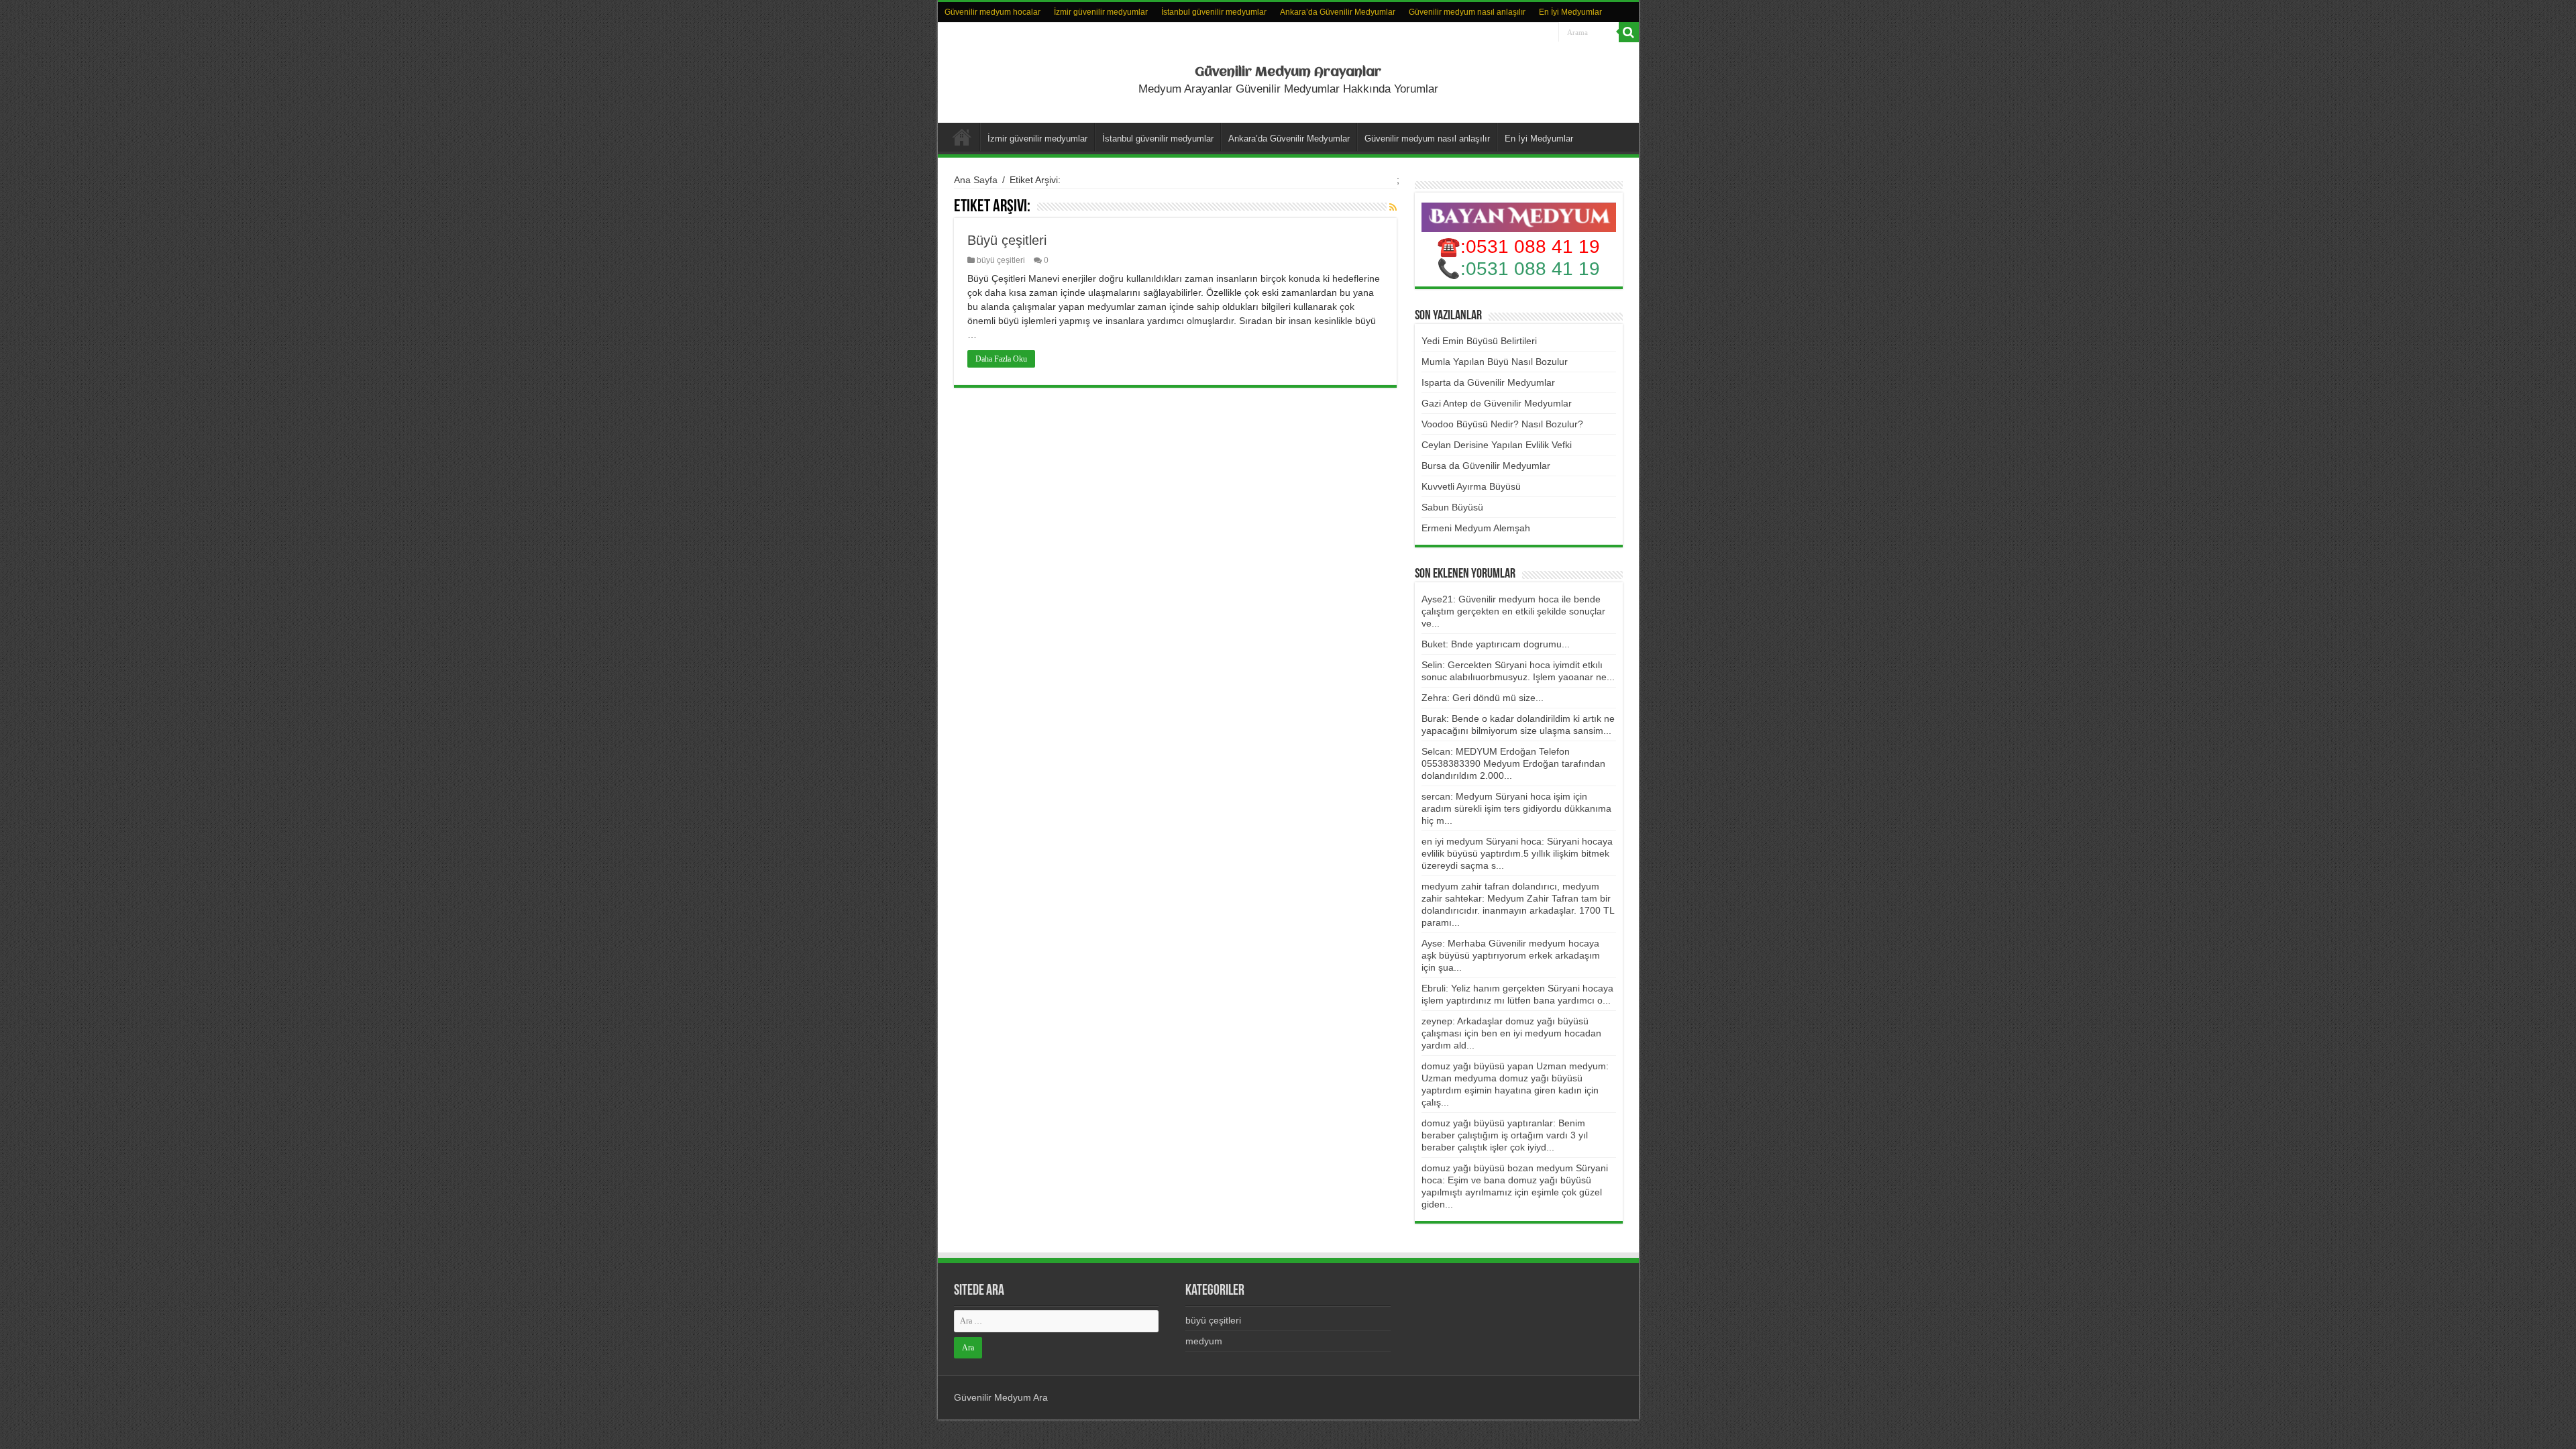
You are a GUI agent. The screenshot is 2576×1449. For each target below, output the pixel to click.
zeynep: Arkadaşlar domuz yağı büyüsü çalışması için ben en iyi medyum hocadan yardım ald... (1511, 1033)
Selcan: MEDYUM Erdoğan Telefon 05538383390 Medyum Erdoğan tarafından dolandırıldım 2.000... (1513, 763)
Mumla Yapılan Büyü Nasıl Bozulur (1495, 362)
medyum (1204, 1341)
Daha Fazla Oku (1001, 359)
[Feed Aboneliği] (1393, 207)
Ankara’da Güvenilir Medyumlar (1338, 12)
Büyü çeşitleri (1007, 240)
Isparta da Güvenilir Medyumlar (1488, 382)
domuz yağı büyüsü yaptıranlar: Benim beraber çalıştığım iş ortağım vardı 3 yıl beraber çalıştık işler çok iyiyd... (1505, 1135)
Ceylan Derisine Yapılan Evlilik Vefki (1497, 445)
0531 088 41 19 (1533, 269)
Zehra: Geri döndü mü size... (1483, 698)
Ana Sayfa (976, 180)
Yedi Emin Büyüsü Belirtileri (1479, 341)
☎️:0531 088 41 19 (1518, 247)
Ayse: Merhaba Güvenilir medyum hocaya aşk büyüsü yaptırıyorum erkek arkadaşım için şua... (1511, 955)
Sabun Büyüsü (1452, 507)
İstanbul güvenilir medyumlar (1214, 12)
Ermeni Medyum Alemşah (1476, 528)
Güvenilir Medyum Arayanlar (1288, 72)
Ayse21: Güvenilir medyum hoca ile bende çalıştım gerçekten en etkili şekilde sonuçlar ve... (1513, 611)
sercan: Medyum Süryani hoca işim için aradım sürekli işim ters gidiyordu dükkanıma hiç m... (1516, 808)
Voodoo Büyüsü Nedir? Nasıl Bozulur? (1502, 424)
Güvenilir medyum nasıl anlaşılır (1467, 12)
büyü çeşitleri (1001, 260)
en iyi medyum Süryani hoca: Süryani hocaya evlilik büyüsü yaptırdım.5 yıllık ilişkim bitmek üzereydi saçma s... (1517, 853)
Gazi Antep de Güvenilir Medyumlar (1497, 403)
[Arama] (1629, 32)
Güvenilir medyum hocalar (992, 12)
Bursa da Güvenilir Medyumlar (1486, 466)
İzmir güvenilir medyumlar (1101, 12)
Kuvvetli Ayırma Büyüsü (1471, 486)
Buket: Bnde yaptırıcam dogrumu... (1496, 644)
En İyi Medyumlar (1570, 12)
